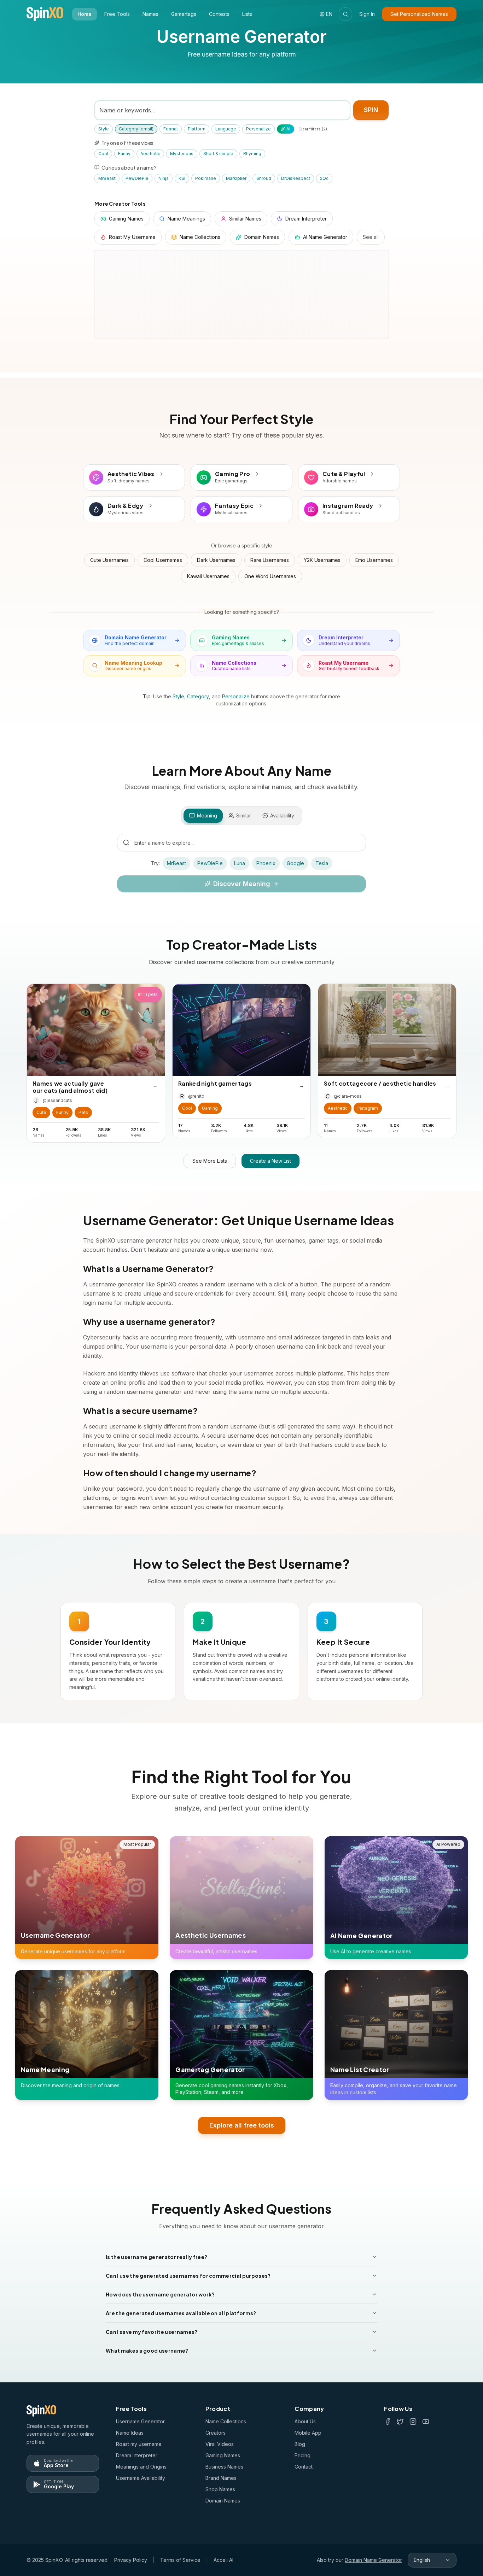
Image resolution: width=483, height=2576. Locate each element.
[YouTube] (426, 2422)
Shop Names (220, 2489)
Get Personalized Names (419, 14)
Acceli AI (223, 2560)
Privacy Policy (131, 2560)
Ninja (164, 178)
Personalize (258, 129)
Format (171, 129)
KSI (182, 178)
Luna (240, 863)
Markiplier (236, 178)
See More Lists (210, 1161)
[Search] (345, 14)
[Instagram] (413, 2422)
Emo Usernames (374, 560)
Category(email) (136, 129)
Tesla (322, 863)
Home (85, 14)
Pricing (302, 2455)
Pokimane (206, 178)
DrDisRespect (296, 178)
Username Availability (141, 2478)
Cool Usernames (163, 560)
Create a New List (270, 1161)
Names (150, 14)
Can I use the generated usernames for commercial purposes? (188, 2276)
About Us (305, 2421)
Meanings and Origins (141, 2467)
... (156, 1085)
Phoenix (266, 863)
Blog (300, 2444)
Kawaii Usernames (208, 576)
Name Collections (226, 2421)
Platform (197, 129)
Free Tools (117, 14)
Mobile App (308, 2433)
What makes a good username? (147, 2351)
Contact (304, 2467)
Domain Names (223, 2501)
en (329, 14)
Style (104, 129)
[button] (41, 1113)
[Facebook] (388, 2422)
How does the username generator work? (160, 2294)
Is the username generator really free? (156, 2257)
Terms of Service (180, 2560)
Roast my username (139, 2444)
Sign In (367, 14)
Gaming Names (223, 2455)
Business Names (224, 2467)
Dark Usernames (216, 560)
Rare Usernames (270, 560)
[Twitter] (400, 2422)
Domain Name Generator (373, 2560)
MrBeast (107, 178)
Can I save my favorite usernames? (152, 2332)
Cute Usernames (109, 560)
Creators (216, 2433)
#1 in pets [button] (148, 994)
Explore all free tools (242, 2125)
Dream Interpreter (137, 2455)
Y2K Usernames (322, 560)
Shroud (264, 178)
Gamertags (184, 14)
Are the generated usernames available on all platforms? (181, 2313)
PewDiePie (137, 178)
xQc (324, 178)
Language (226, 129)
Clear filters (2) (313, 129)
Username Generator (140, 2421)
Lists (247, 14)
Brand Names (221, 2478)
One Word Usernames (270, 576)
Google (295, 863)
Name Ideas (130, 2433)
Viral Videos (220, 2444)
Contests (219, 14)
